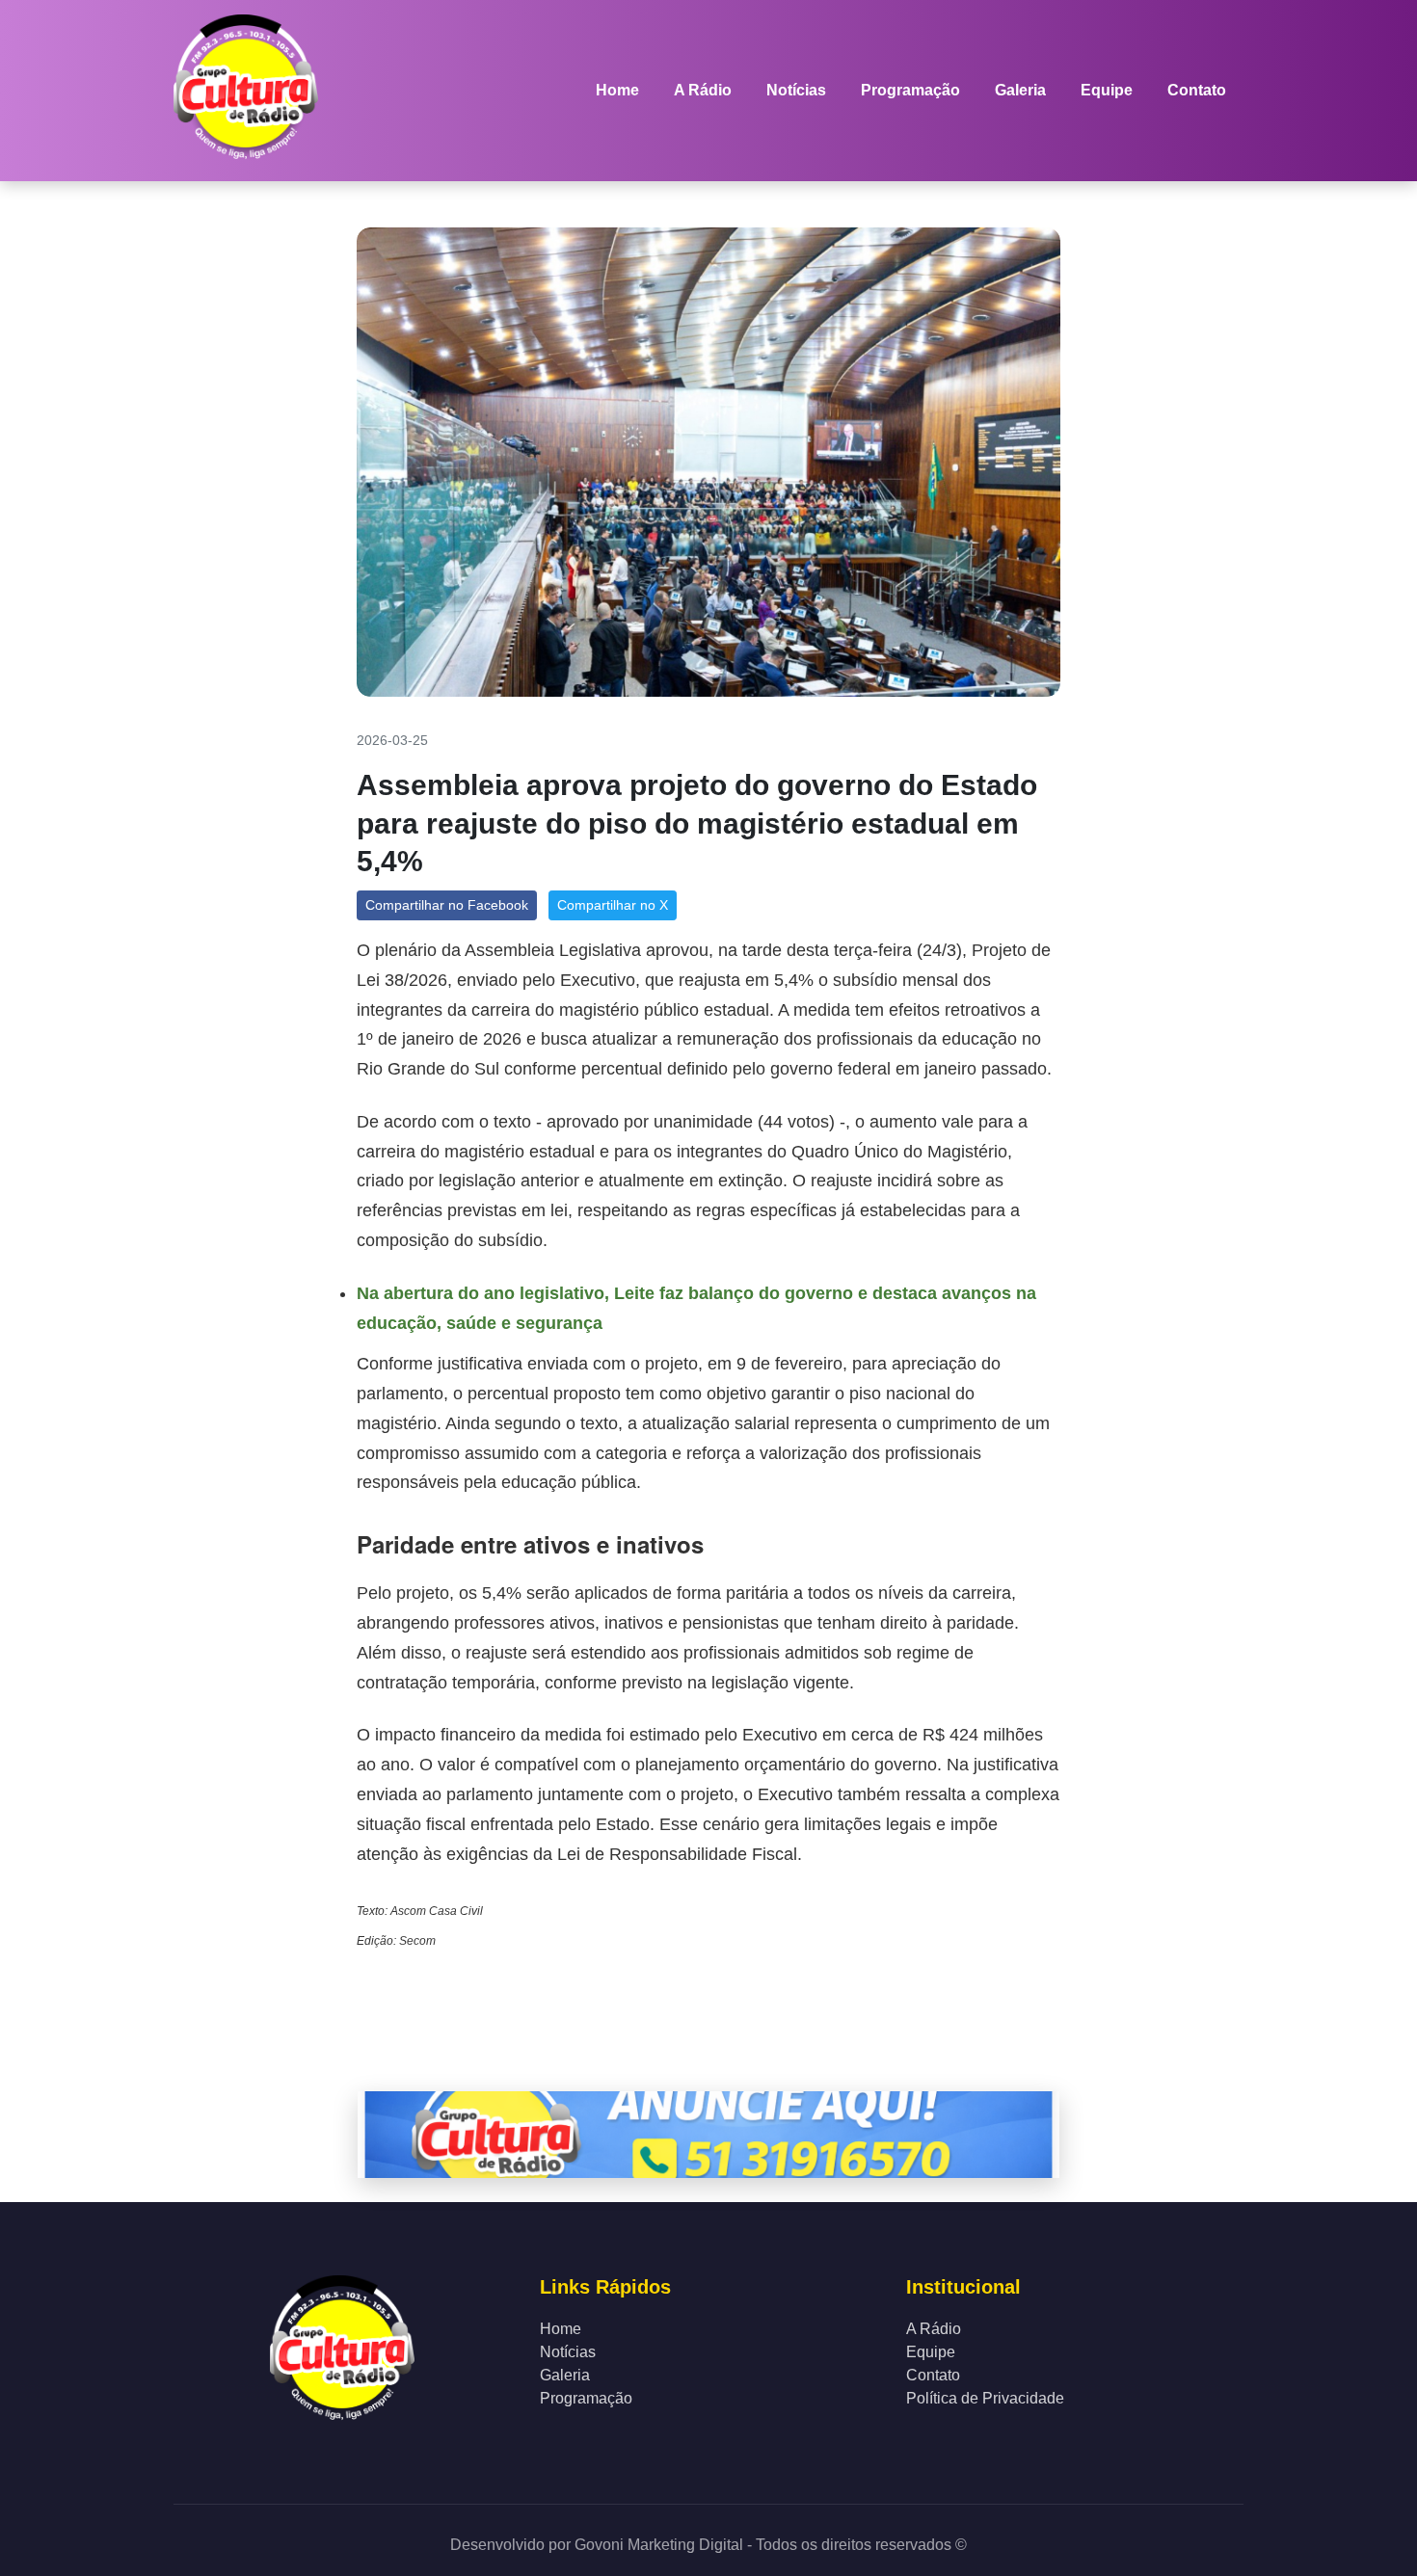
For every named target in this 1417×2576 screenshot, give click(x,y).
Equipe (1107, 90)
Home (617, 90)
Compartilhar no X (613, 905)
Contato (1197, 90)
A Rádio (703, 90)
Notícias (796, 90)
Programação (910, 90)
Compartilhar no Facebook (447, 905)
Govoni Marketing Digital (657, 2545)
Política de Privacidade (985, 2398)
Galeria (1020, 90)
